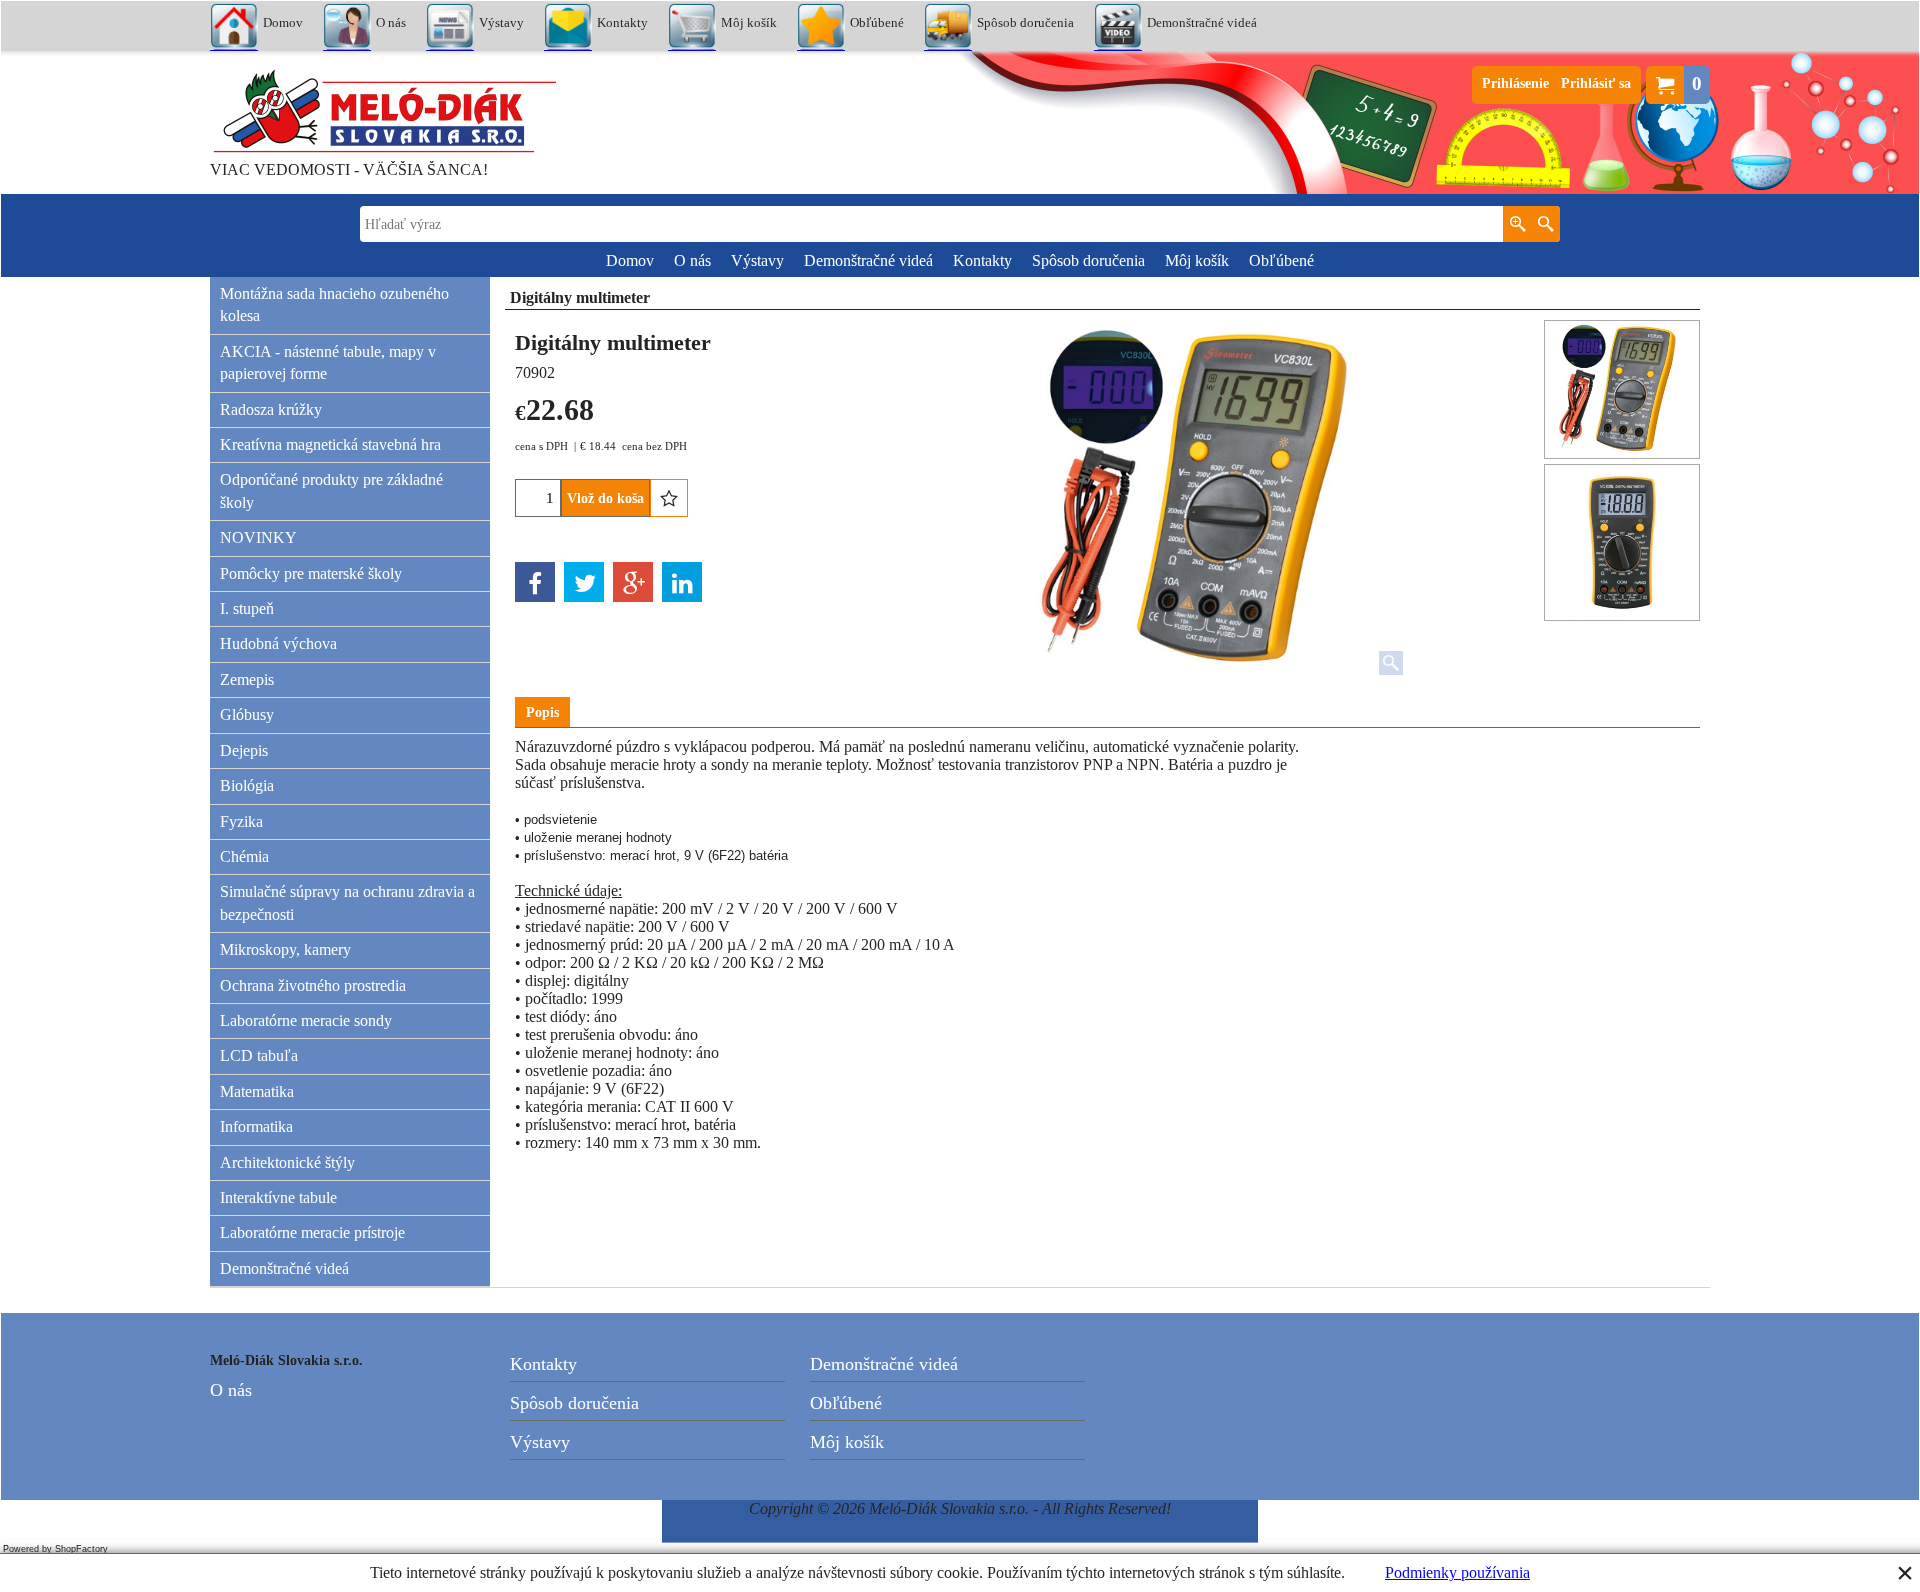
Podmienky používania (1457, 1572)
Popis (542, 712)
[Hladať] (1545, 224)
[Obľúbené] (669, 498)
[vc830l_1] (1622, 542)
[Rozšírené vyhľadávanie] (1517, 224)
